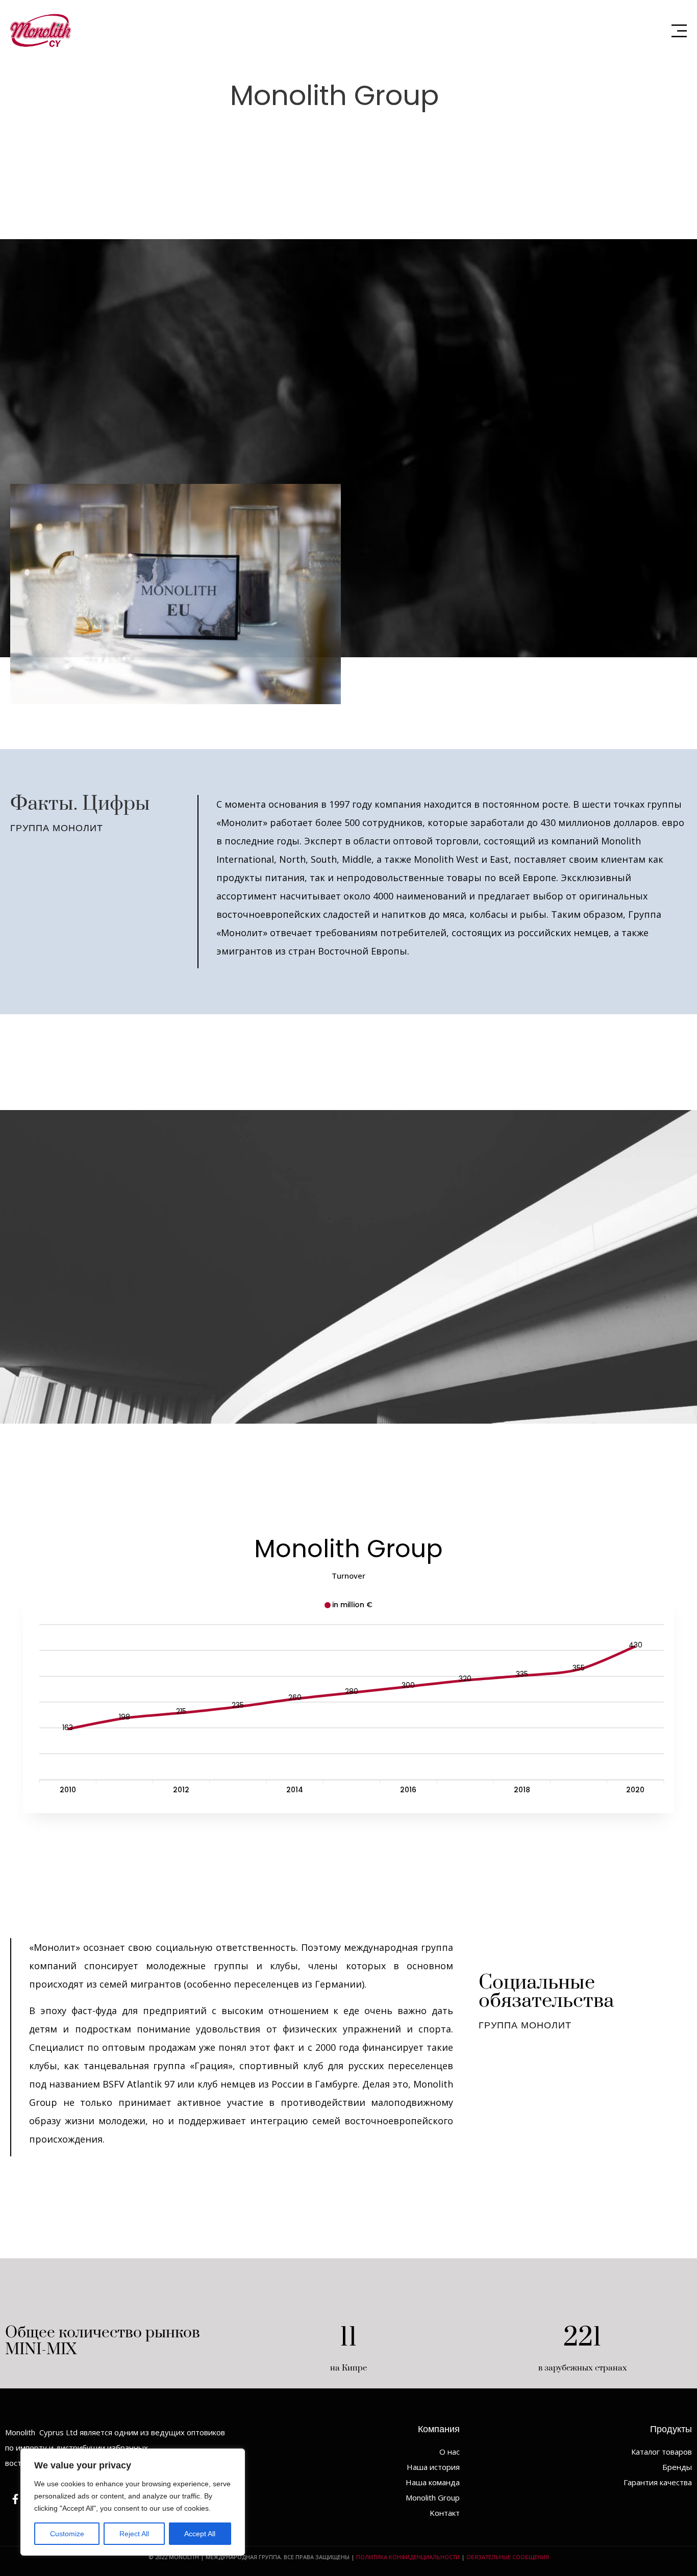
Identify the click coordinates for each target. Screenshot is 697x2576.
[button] (679, 31)
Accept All (200, 2534)
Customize (67, 2534)
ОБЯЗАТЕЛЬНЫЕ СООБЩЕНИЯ (508, 2557)
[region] (133, 2502)
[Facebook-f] (15, 2499)
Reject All (134, 2534)
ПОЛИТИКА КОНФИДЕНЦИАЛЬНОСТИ (408, 2557)
